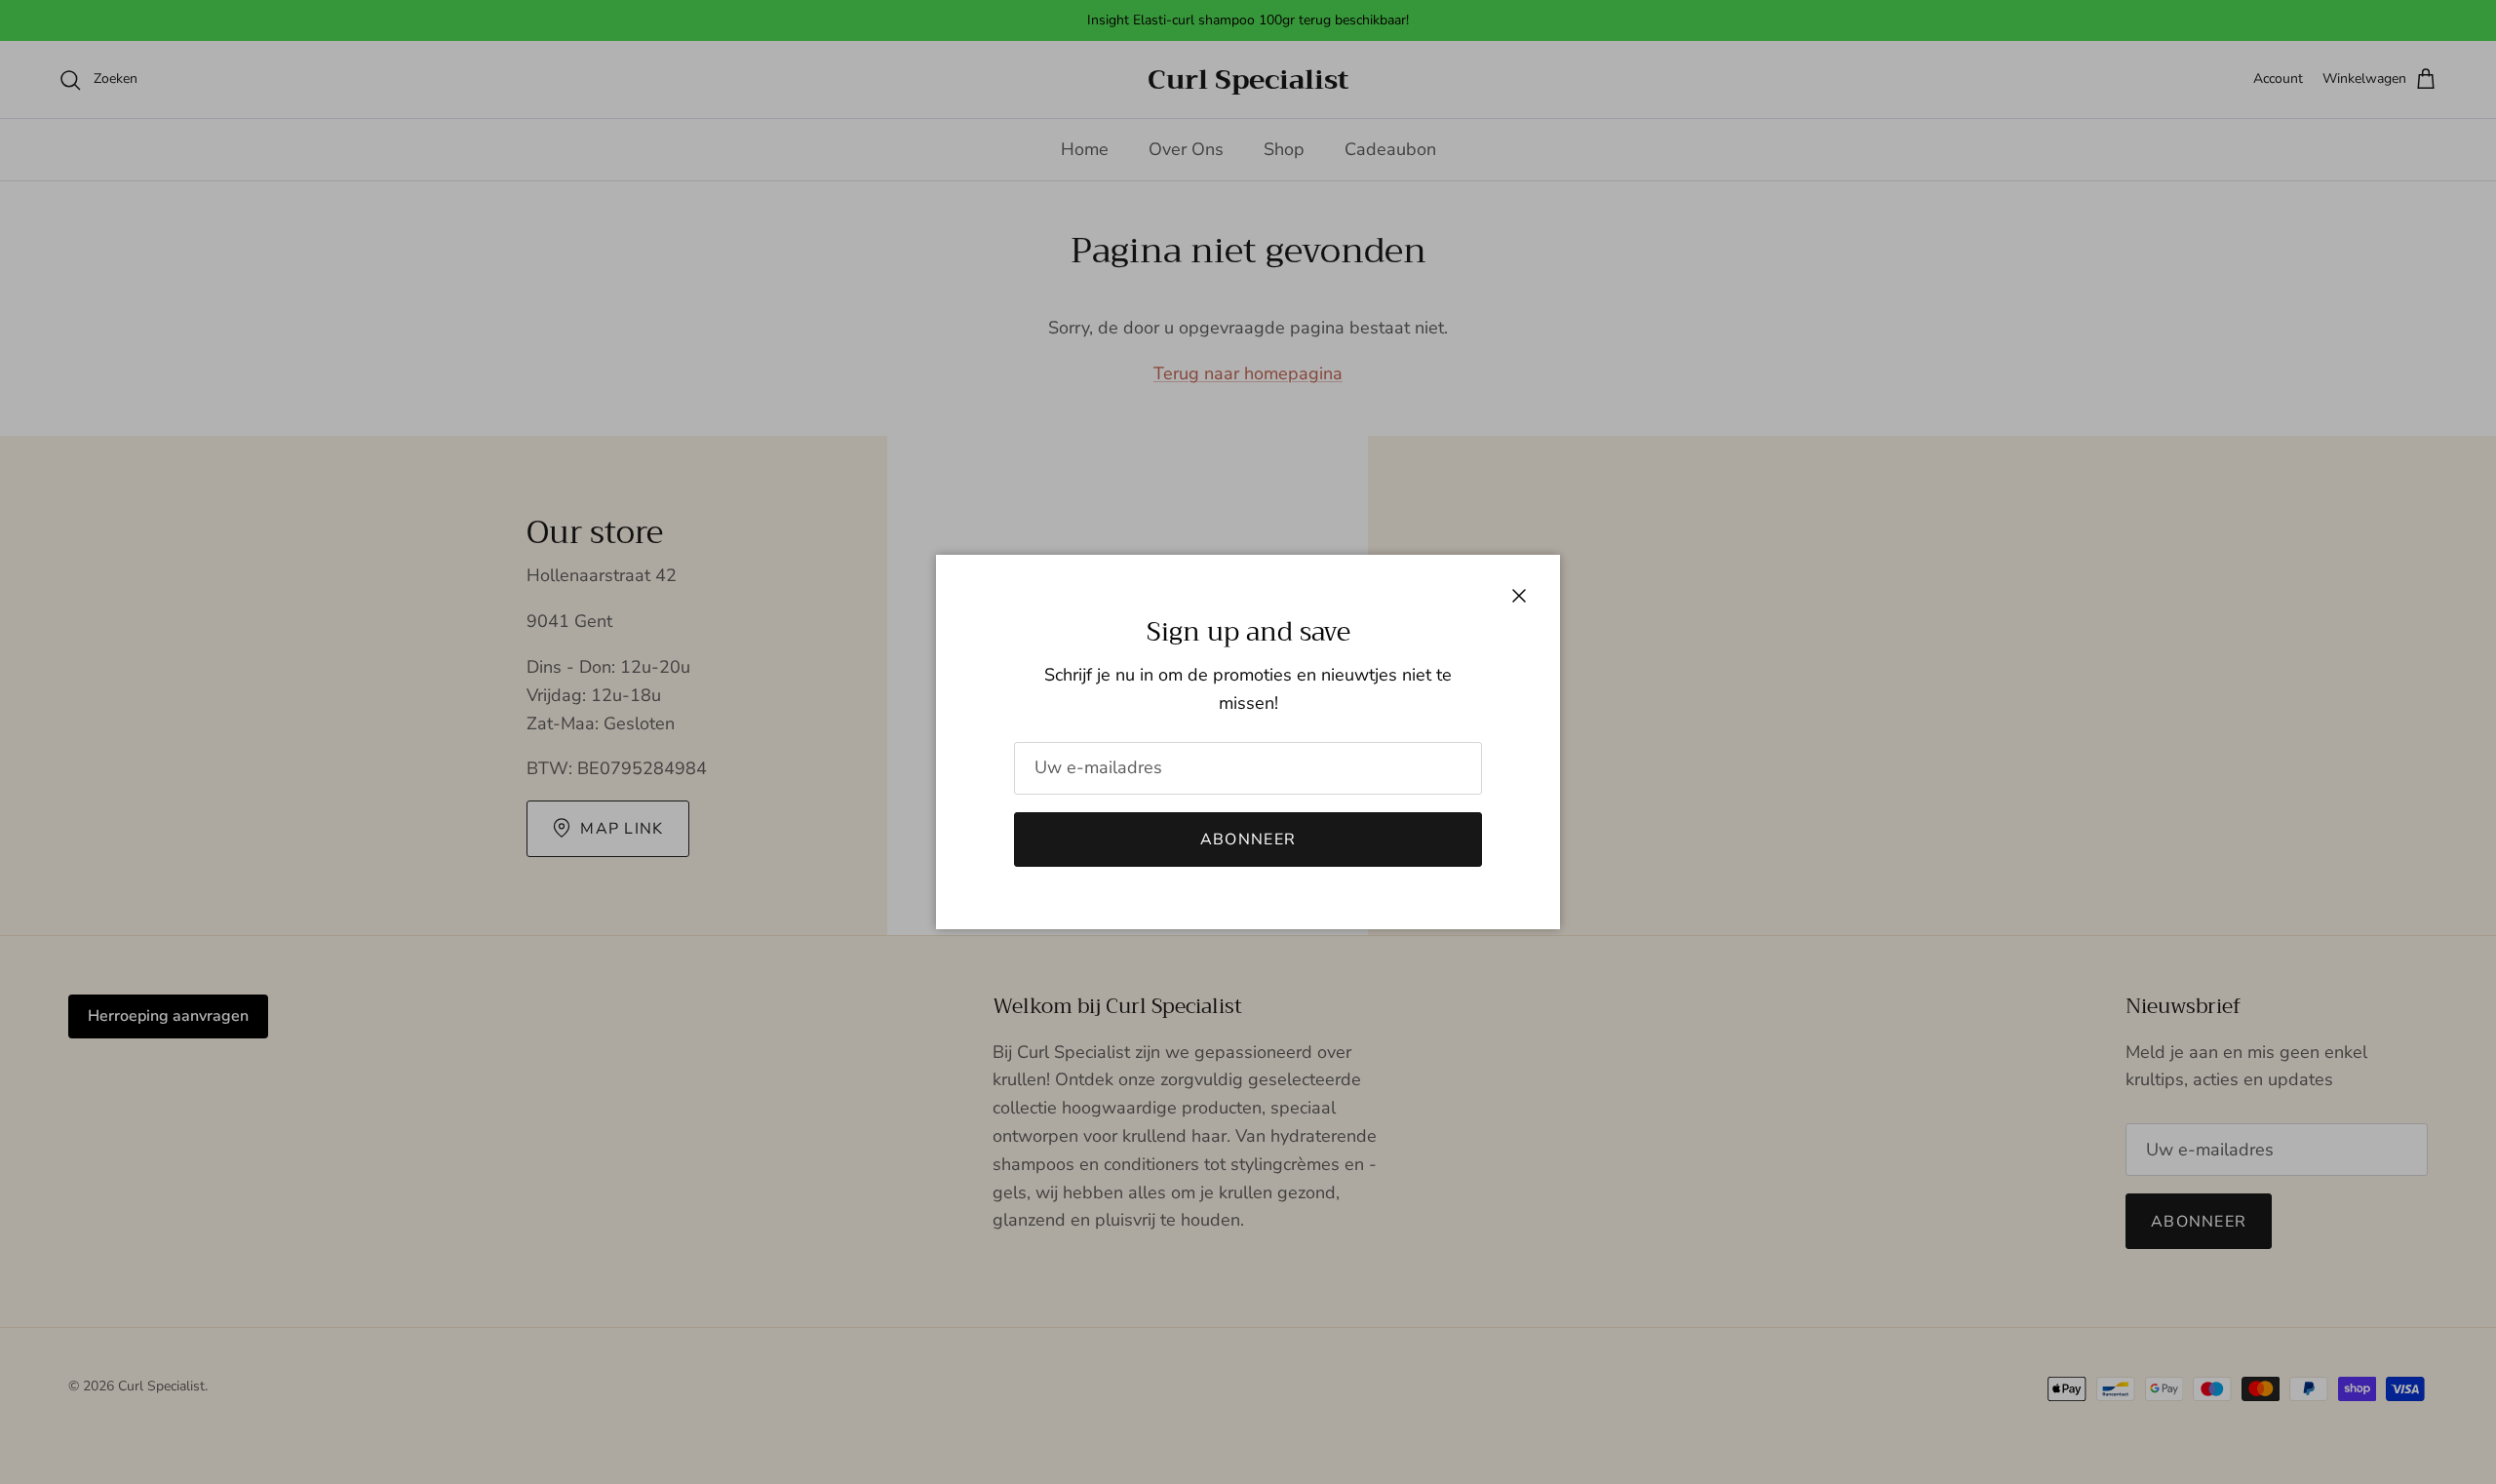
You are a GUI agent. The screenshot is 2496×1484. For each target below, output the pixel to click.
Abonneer (1248, 840)
